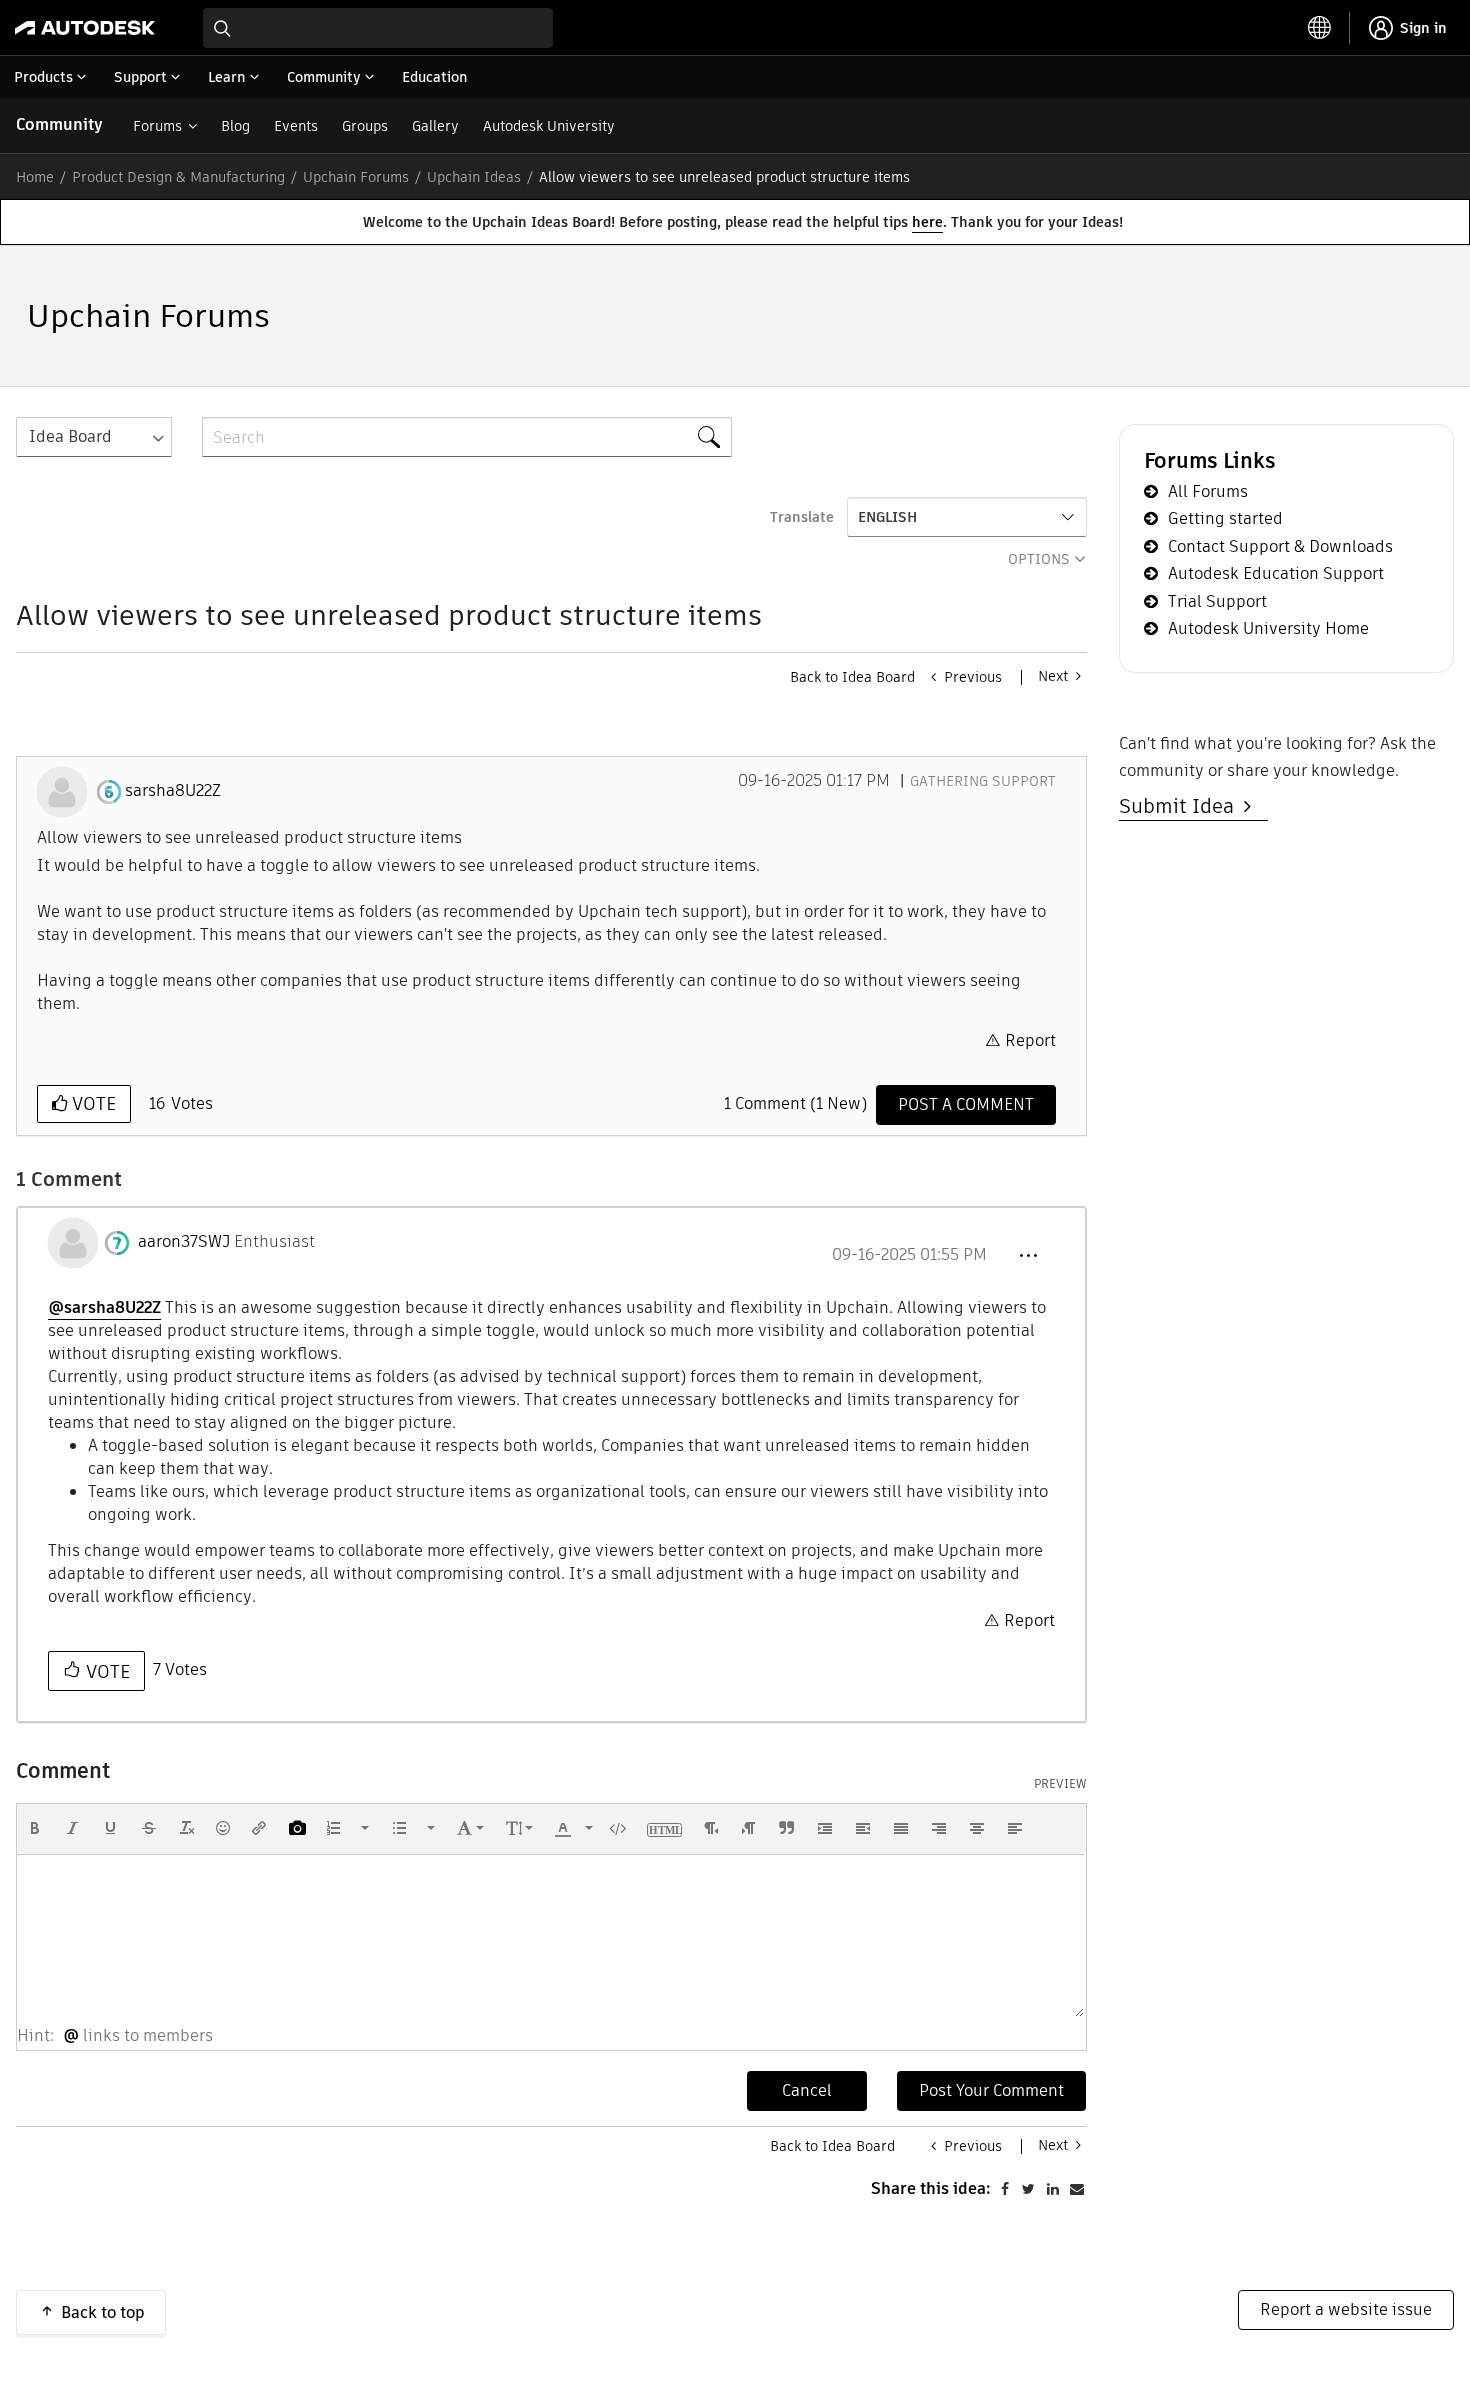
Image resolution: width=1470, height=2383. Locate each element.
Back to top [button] (103, 2312)
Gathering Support (983, 781)
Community (59, 124)
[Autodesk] (85, 28)
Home (35, 177)
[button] (1028, 1256)
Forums (157, 126)
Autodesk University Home (1268, 628)
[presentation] (35, 1828)
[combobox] (378, 28)
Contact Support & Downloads (1280, 546)
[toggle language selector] (1320, 28)
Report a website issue (1346, 2309)
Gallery (435, 126)
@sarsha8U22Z (104, 1307)
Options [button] (1039, 559)
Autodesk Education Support (1276, 573)
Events (296, 126)
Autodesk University (549, 126)
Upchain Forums (356, 177)
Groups (365, 126)
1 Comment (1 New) (795, 1103)
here (927, 222)
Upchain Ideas (474, 177)
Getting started (1225, 518)
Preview (1060, 1784)
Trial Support (1217, 601)
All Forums (1208, 491)
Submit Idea (1181, 806)
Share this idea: (931, 2188)
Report (1030, 1040)
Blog (235, 126)
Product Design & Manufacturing (178, 177)
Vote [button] (91, 1103)
